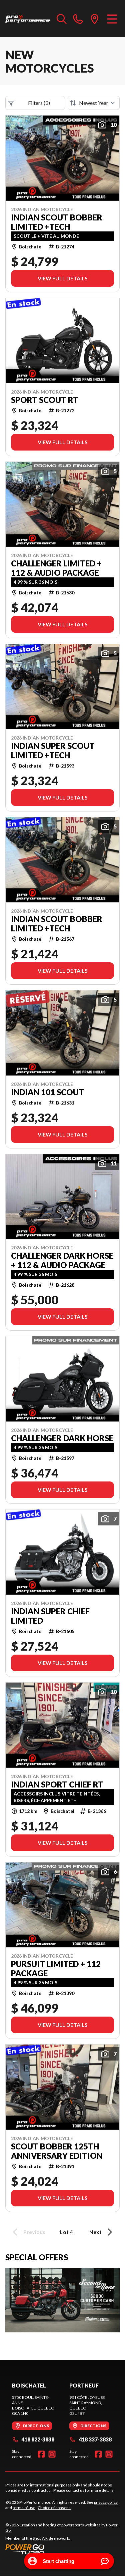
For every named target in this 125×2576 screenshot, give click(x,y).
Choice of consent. (54, 2508)
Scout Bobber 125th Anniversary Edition (57, 2151)
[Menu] (112, 19)
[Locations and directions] (95, 19)
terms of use (24, 2508)
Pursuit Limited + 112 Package (56, 1969)
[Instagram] (52, 2454)
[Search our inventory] (62, 19)
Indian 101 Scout (47, 1092)
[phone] (78, 19)
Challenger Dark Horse (62, 1438)
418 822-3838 (38, 2439)
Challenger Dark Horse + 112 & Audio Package (62, 1260)
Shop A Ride (43, 2538)
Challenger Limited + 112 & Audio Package (56, 568)
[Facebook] (41, 2454)
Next (95, 2232)
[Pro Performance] (28, 19)
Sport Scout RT (45, 400)
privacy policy (106, 2502)
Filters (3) (39, 103)
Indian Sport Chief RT (57, 1784)
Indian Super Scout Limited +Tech (53, 751)
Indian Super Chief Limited (50, 1616)
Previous (34, 2232)
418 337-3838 (95, 2439)
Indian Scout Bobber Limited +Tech (57, 222)
